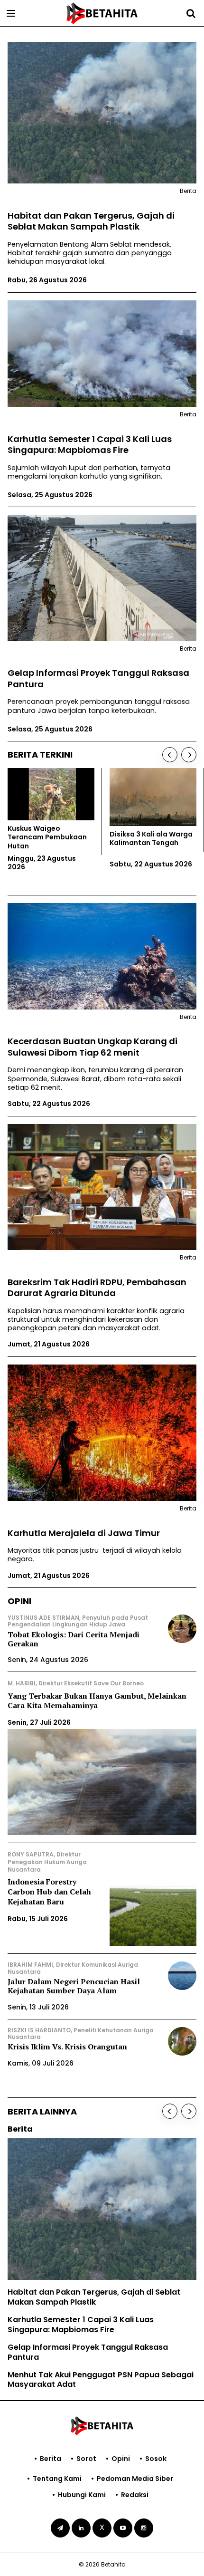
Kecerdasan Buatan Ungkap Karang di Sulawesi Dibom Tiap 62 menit (93, 1047)
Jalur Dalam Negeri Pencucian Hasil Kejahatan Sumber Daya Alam (74, 1986)
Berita (51, 2459)
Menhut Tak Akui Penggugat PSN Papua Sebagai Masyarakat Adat (101, 2380)
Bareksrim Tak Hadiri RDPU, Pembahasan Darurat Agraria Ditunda (97, 1288)
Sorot (86, 2459)
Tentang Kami (57, 2479)
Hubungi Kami (82, 2495)
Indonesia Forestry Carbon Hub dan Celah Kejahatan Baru (49, 1892)
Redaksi (135, 2495)
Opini (121, 2459)
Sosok (156, 2459)
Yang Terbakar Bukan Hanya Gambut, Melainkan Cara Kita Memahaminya (97, 1701)
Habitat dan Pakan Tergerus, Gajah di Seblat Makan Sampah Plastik (91, 221)
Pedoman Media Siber (135, 2479)
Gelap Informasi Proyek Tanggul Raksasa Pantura (98, 678)
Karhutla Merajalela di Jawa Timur (84, 1533)
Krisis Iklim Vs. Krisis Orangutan (67, 2047)
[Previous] (170, 755)
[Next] (189, 755)
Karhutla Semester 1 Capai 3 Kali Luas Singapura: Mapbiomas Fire (90, 445)
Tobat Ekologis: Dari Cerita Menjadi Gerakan (74, 1639)
